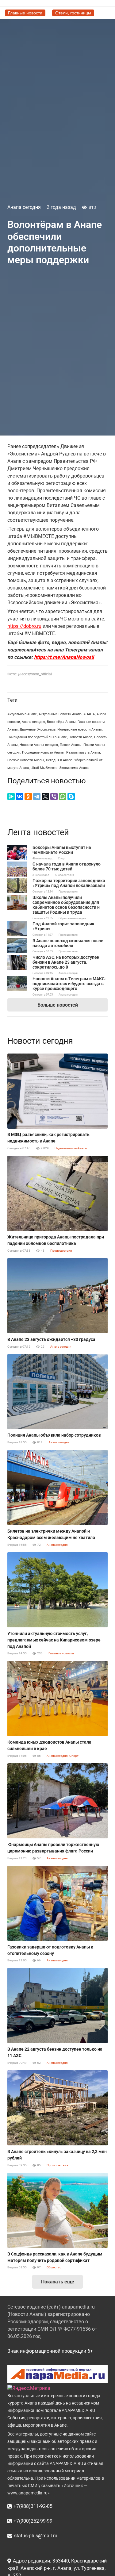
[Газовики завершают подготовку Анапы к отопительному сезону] (57, 1903)
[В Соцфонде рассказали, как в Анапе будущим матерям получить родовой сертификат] (57, 2210)
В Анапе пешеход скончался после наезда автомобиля (68, 943)
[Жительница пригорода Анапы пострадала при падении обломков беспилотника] (57, 1193)
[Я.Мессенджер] (11, 797)
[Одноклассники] (28, 797)
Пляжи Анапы (71, 745)
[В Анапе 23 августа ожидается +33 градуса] (57, 1296)
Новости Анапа (80, 737)
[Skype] (71, 797)
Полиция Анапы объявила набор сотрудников (54, 1435)
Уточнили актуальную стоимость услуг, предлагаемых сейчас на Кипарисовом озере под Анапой (54, 1640)
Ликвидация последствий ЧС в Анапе (37, 737)
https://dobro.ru (24, 626)
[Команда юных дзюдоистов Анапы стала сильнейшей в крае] (57, 1698)
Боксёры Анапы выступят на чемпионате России (62, 850)
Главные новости (61, 1653)
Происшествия (68, 892)
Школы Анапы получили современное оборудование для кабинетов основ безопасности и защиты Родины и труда (66, 905)
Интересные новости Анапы (80, 729)
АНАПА (89, 714)
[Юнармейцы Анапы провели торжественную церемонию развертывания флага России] (57, 1801)
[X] (45, 797)
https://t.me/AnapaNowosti (64, 657)
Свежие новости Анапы (26, 760)
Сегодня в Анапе (59, 760)
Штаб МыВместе (44, 768)
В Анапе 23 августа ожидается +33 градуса (51, 1339)
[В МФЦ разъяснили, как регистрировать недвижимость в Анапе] (57, 1091)
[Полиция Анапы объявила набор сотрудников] (57, 1392)
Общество (54, 2267)
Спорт (62, 858)
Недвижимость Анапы (71, 1148)
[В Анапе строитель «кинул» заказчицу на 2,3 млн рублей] (57, 2108)
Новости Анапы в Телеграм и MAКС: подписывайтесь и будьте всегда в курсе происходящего (69, 984)
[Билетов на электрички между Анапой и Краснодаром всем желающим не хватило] (57, 1487)
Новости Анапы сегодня (39, 745)
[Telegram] (37, 797)
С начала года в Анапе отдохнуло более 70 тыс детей (67, 866)
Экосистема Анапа (74, 768)
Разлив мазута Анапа (83, 752)
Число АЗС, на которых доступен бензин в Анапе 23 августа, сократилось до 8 (66, 962)
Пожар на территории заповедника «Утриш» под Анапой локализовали (69, 883)
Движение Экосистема (38, 729)
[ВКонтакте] (20, 797)
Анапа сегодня (24, 207)
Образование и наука (72, 918)
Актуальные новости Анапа (60, 714)
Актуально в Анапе (22, 714)
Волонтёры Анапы (61, 722)
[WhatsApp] (63, 797)
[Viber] (54, 797)
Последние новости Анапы (43, 752)
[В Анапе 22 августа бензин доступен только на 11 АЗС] (57, 2005)
